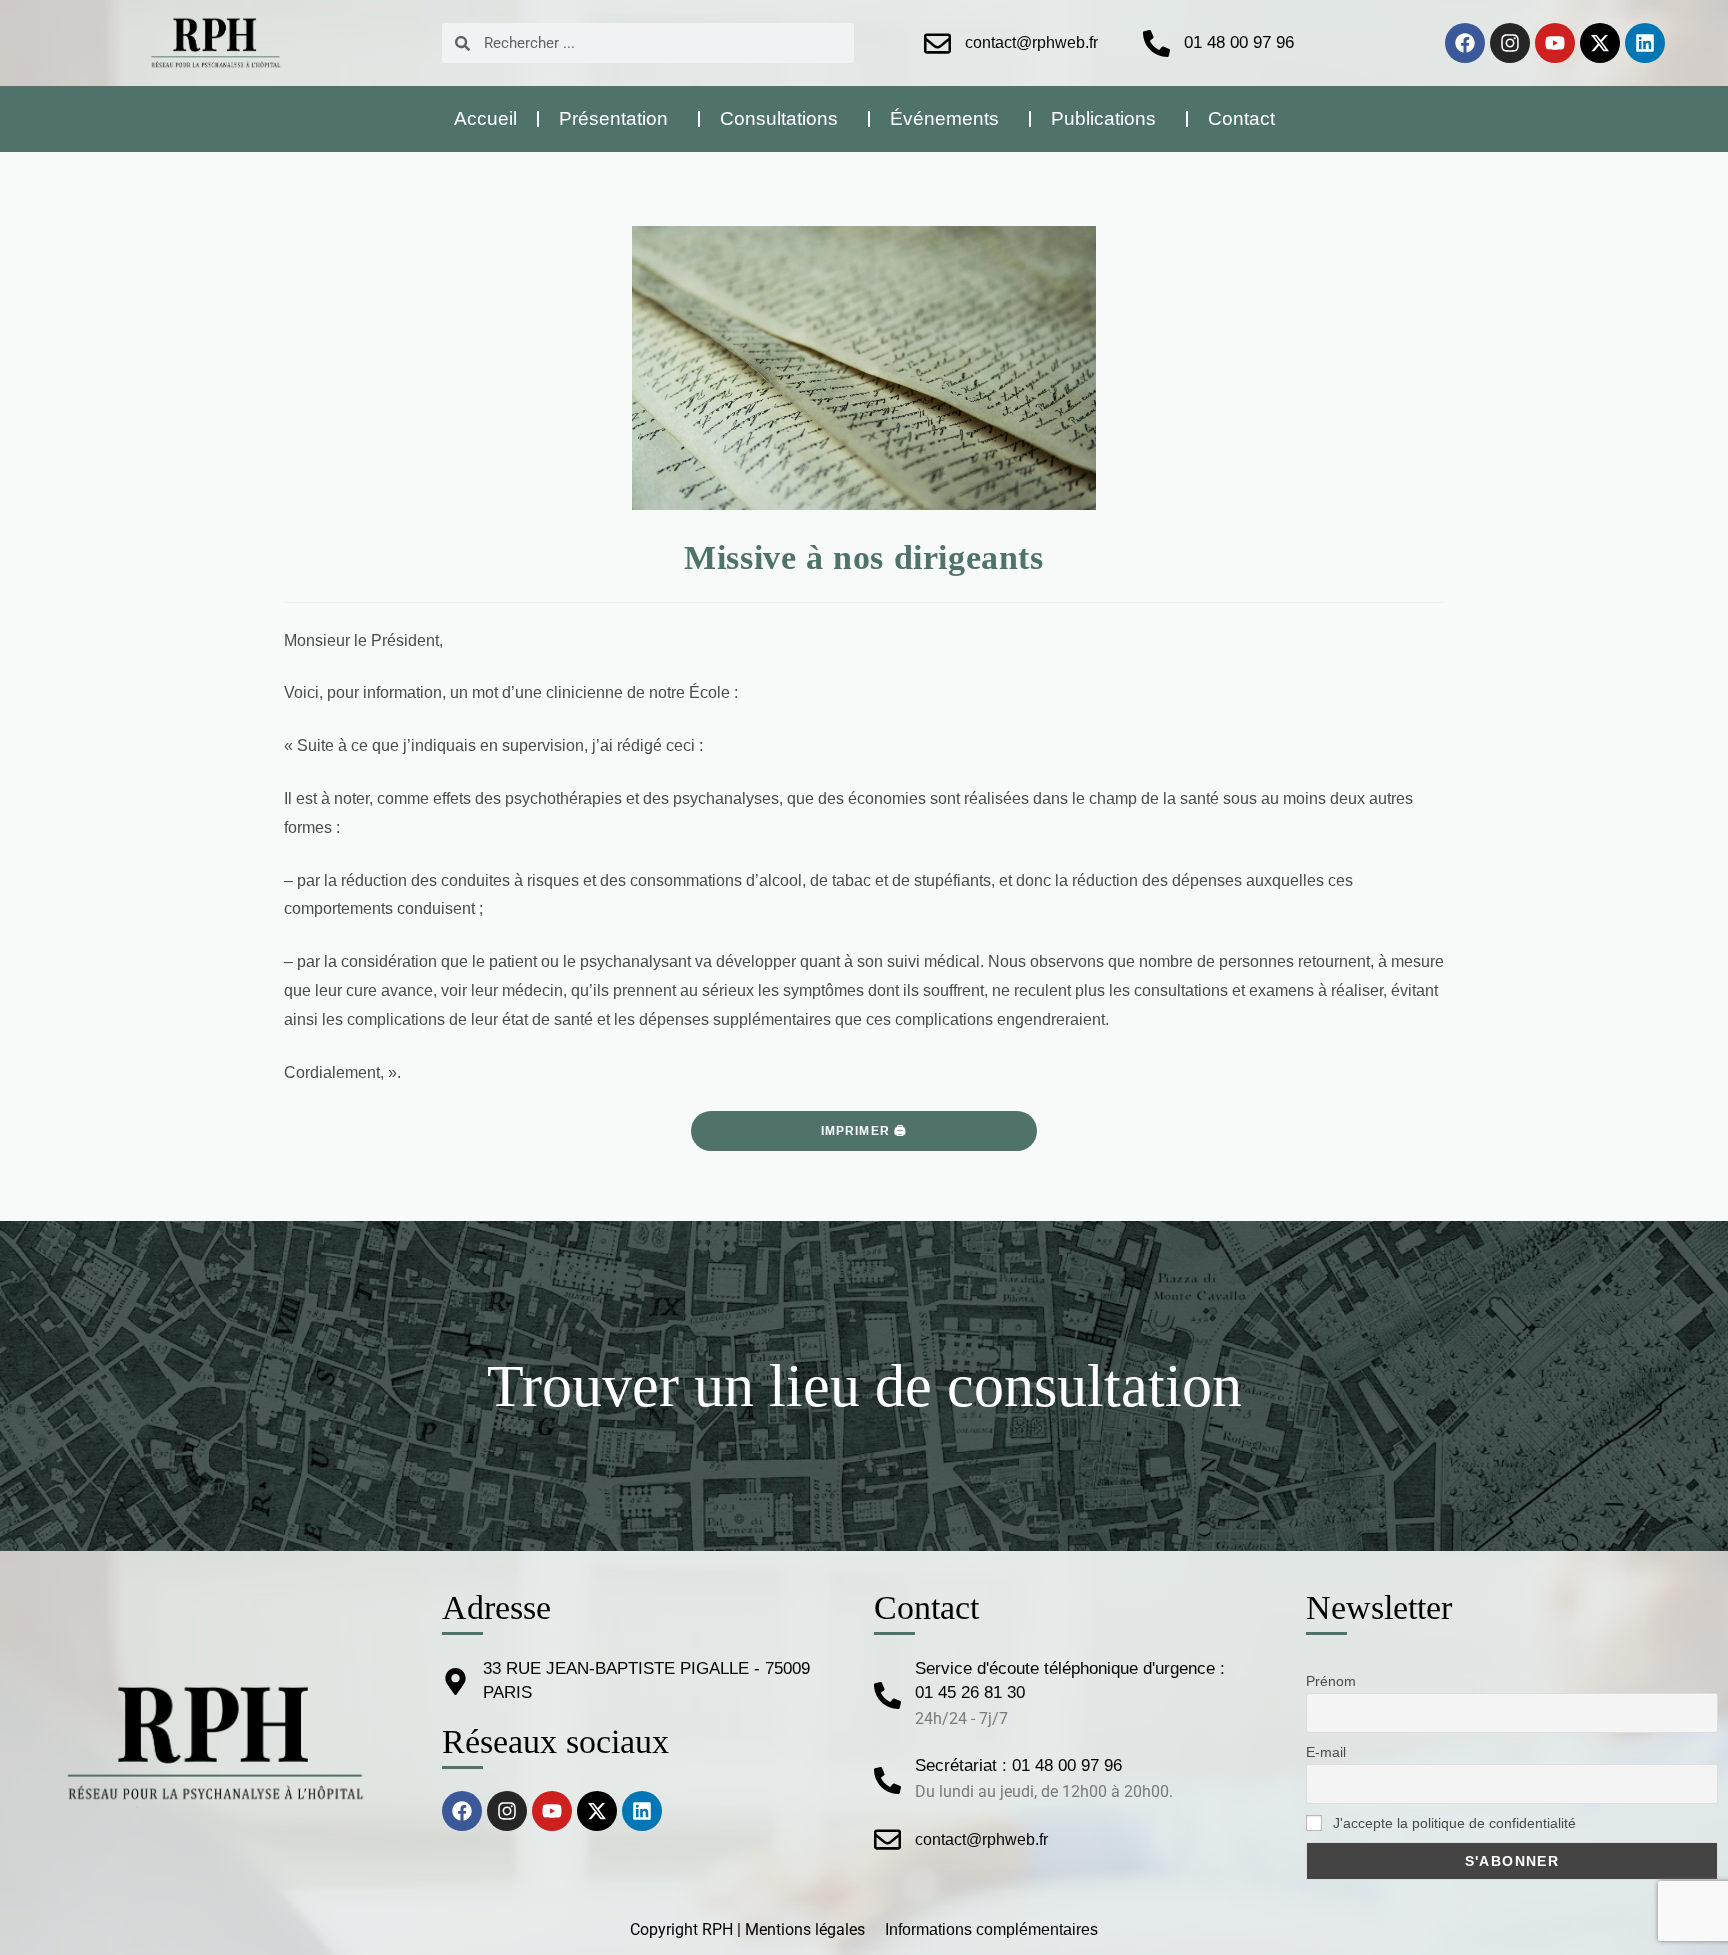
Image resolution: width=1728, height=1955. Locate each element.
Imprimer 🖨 (864, 1131)
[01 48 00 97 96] (1156, 43)
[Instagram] (1510, 43)
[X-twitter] (1600, 43)
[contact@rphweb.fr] (937, 43)
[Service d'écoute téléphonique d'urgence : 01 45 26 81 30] (887, 1695)
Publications (1103, 118)
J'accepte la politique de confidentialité (1452, 1823)
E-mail (1326, 1752)
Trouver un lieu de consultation (864, 1386)
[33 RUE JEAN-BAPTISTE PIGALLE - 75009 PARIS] (455, 1681)
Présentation (613, 118)
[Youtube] (1555, 43)
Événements (944, 118)
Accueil (485, 118)
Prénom (1331, 1681)
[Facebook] (1465, 43)
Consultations (779, 118)
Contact (1241, 118)
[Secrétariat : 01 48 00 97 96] (887, 1780)
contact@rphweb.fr (1031, 42)
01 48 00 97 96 (1239, 42)
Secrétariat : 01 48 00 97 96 (1018, 1765)
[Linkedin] (1645, 43)
